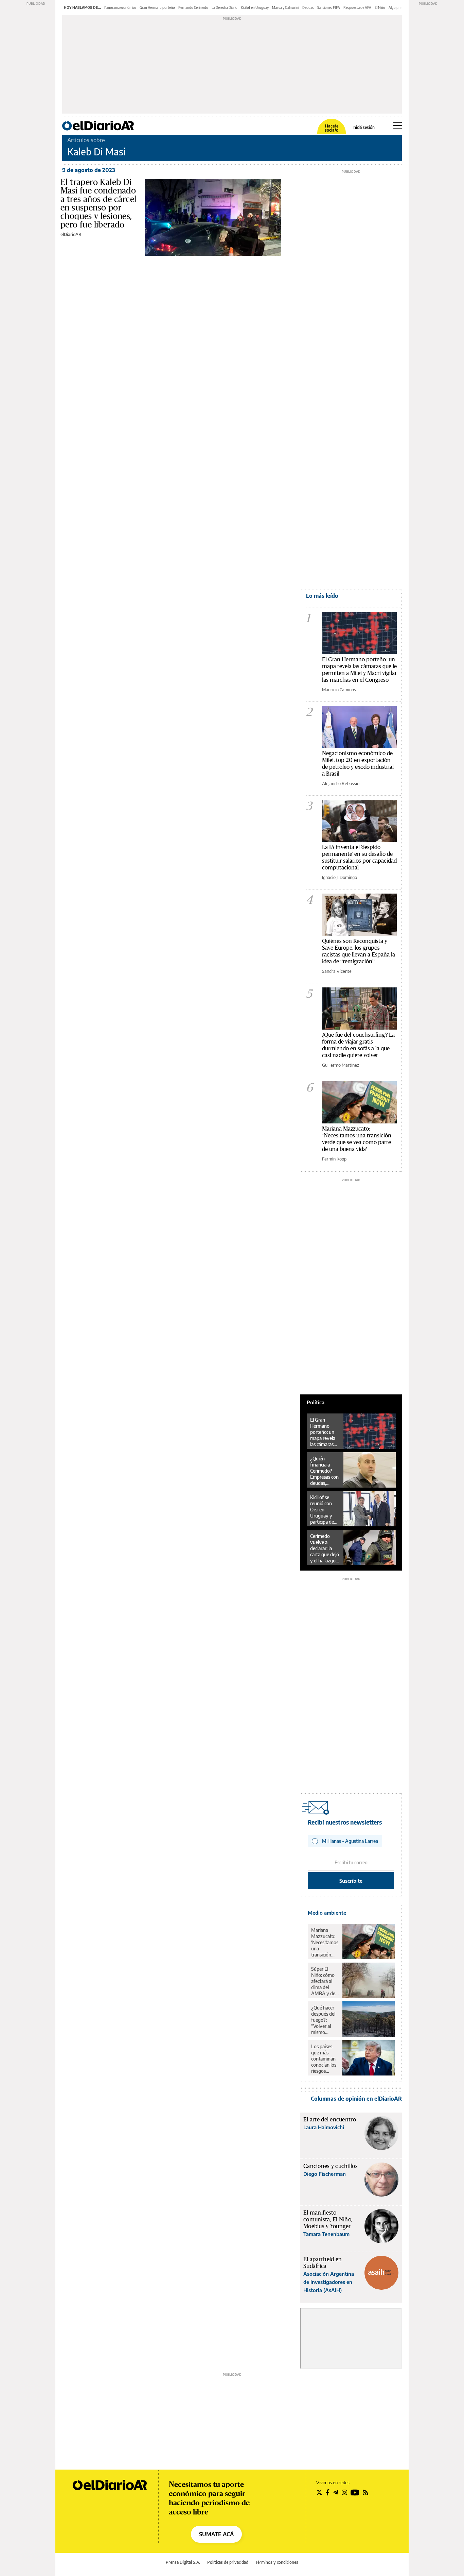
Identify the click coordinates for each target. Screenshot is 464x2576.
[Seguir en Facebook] (328, 2492)
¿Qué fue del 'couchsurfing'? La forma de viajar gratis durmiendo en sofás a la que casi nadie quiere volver (358, 1045)
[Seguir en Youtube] (355, 2492)
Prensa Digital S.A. (183, 2562)
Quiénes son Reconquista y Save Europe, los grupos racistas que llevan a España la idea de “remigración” (359, 951)
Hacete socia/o (332, 128)
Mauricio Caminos (339, 690)
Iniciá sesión (364, 128)
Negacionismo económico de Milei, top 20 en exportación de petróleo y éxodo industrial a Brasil (358, 763)
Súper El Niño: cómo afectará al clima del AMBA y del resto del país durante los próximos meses (325, 1981)
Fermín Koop (334, 1159)
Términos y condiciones (277, 2562)
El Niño (380, 7)
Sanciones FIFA (329, 7)
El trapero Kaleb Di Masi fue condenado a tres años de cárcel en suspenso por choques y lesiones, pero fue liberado (98, 203)
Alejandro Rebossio (341, 783)
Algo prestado (399, 7)
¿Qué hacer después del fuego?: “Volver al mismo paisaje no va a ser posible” (325, 2020)
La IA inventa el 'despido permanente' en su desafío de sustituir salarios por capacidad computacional (359, 857)
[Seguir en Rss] (365, 2492)
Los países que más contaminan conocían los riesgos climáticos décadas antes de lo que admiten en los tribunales (324, 2059)
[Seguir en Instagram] (344, 2492)
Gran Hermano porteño (157, 7)
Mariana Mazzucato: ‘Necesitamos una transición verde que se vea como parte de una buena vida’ (357, 1139)
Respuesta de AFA (357, 7)
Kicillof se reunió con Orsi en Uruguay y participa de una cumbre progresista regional (322, 1510)
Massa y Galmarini (285, 7)
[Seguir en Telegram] (336, 2492)
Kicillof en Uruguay (255, 7)
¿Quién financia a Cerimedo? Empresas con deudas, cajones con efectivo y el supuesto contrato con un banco (324, 1471)
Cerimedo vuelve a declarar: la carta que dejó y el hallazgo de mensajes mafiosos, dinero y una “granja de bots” (325, 1548)
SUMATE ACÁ (216, 2534)
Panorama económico (120, 7)
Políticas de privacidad (228, 2562)
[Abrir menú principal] (398, 125)
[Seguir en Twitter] (319, 2492)
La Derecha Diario (225, 7)
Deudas (308, 7)
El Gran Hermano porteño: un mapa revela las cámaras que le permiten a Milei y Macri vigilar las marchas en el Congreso (359, 669)
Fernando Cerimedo (193, 7)
